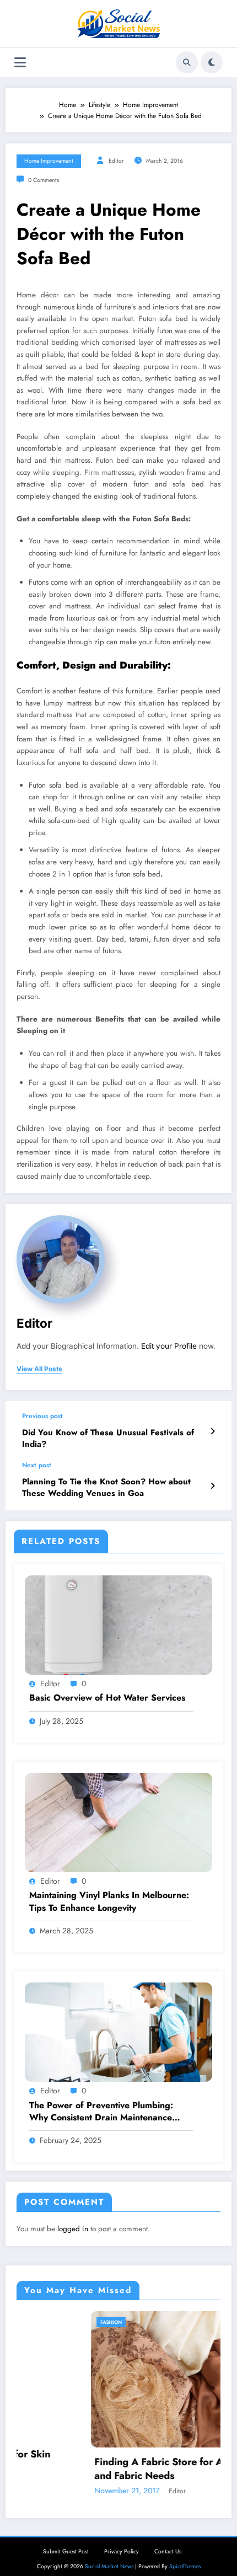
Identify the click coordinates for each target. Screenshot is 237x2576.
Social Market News (109, 2566)
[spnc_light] (212, 62)
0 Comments (44, 180)
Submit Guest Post (66, 2551)
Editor (116, 161)
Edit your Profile (169, 1346)
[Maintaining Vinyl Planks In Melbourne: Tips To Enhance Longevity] (118, 1822)
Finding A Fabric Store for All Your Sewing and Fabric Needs (120, 2469)
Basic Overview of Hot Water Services (107, 1698)
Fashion (39, 2322)
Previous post (42, 1416)
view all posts (39, 1369)
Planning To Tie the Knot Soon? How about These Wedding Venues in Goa (106, 1488)
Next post (37, 1465)
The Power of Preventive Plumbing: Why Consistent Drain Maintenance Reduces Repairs (101, 2112)
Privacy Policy (122, 2551)
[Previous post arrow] (212, 1431)
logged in (73, 2229)
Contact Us (168, 2551)
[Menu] (20, 63)
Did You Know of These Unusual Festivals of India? (108, 1439)
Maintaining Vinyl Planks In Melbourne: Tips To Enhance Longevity (109, 1901)
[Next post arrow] (212, 1486)
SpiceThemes (185, 2566)
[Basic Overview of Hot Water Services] (118, 1624)
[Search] (187, 62)
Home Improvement (49, 161)
